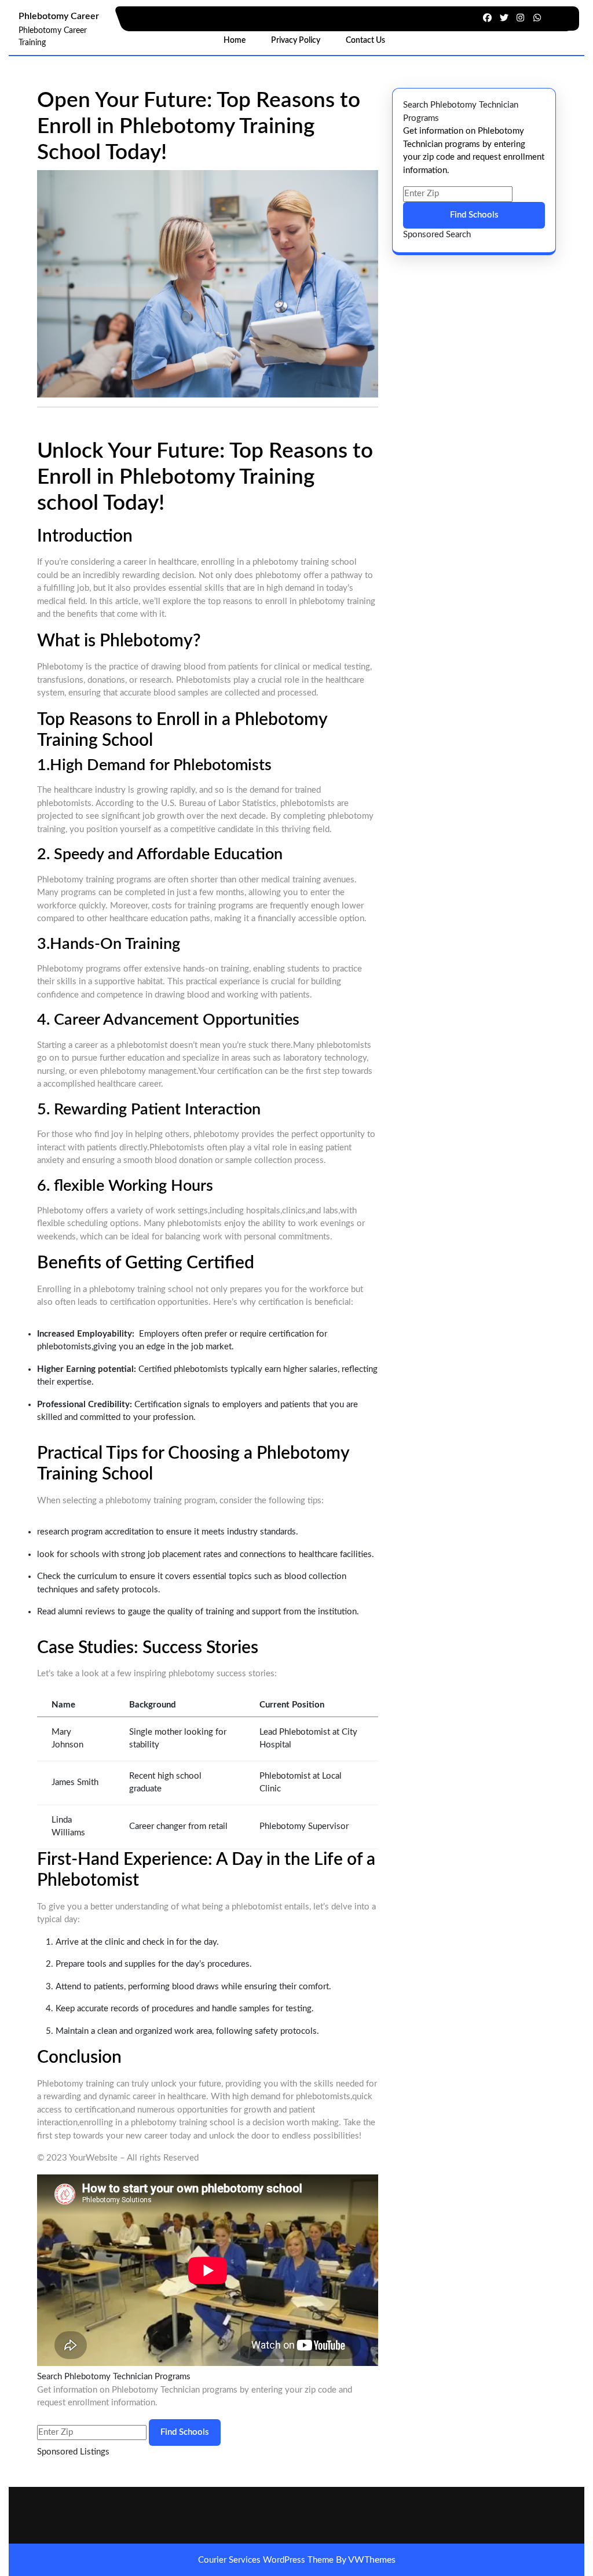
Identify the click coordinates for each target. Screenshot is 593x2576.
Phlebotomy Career (59, 16)
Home (235, 41)
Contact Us (365, 41)
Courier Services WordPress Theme (267, 2560)
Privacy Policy (296, 41)
